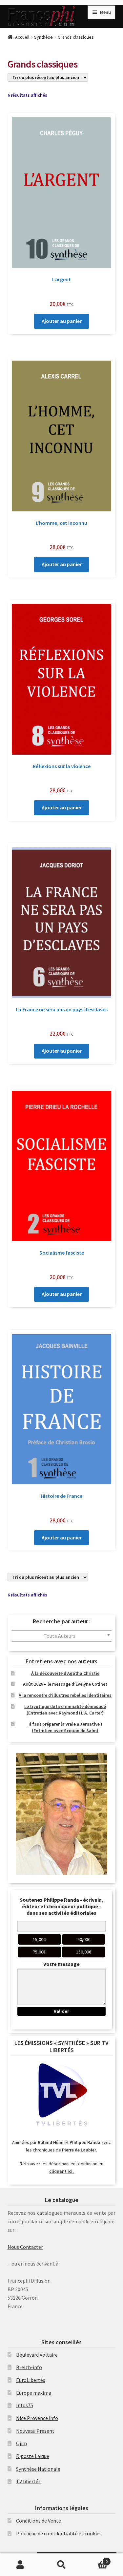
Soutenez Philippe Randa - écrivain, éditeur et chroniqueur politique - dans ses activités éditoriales (61, 1906)
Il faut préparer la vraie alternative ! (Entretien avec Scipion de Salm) (65, 1727)
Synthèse (43, 37)
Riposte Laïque (33, 2456)
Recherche (61, 2565)
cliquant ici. (61, 2171)
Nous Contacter (25, 2247)
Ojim (21, 2443)
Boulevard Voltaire (37, 2355)
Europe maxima (34, 2393)
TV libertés (28, 2481)
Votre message (61, 1964)
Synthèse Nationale (38, 2469)
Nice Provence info (37, 2418)
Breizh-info (29, 2367)
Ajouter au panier (62, 321)
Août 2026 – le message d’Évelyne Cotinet (65, 1684)
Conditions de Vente (39, 2521)
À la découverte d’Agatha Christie (65, 1673)
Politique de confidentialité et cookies (59, 2533)
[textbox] (62, 1636)
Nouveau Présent (35, 2431)
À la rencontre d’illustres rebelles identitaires (65, 1695)
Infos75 (25, 2405)
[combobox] (62, 1636)
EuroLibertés (31, 2380)
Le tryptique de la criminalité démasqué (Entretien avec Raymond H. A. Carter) (65, 1710)
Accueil (22, 37)
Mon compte (20, 2565)
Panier (95, 2559)
